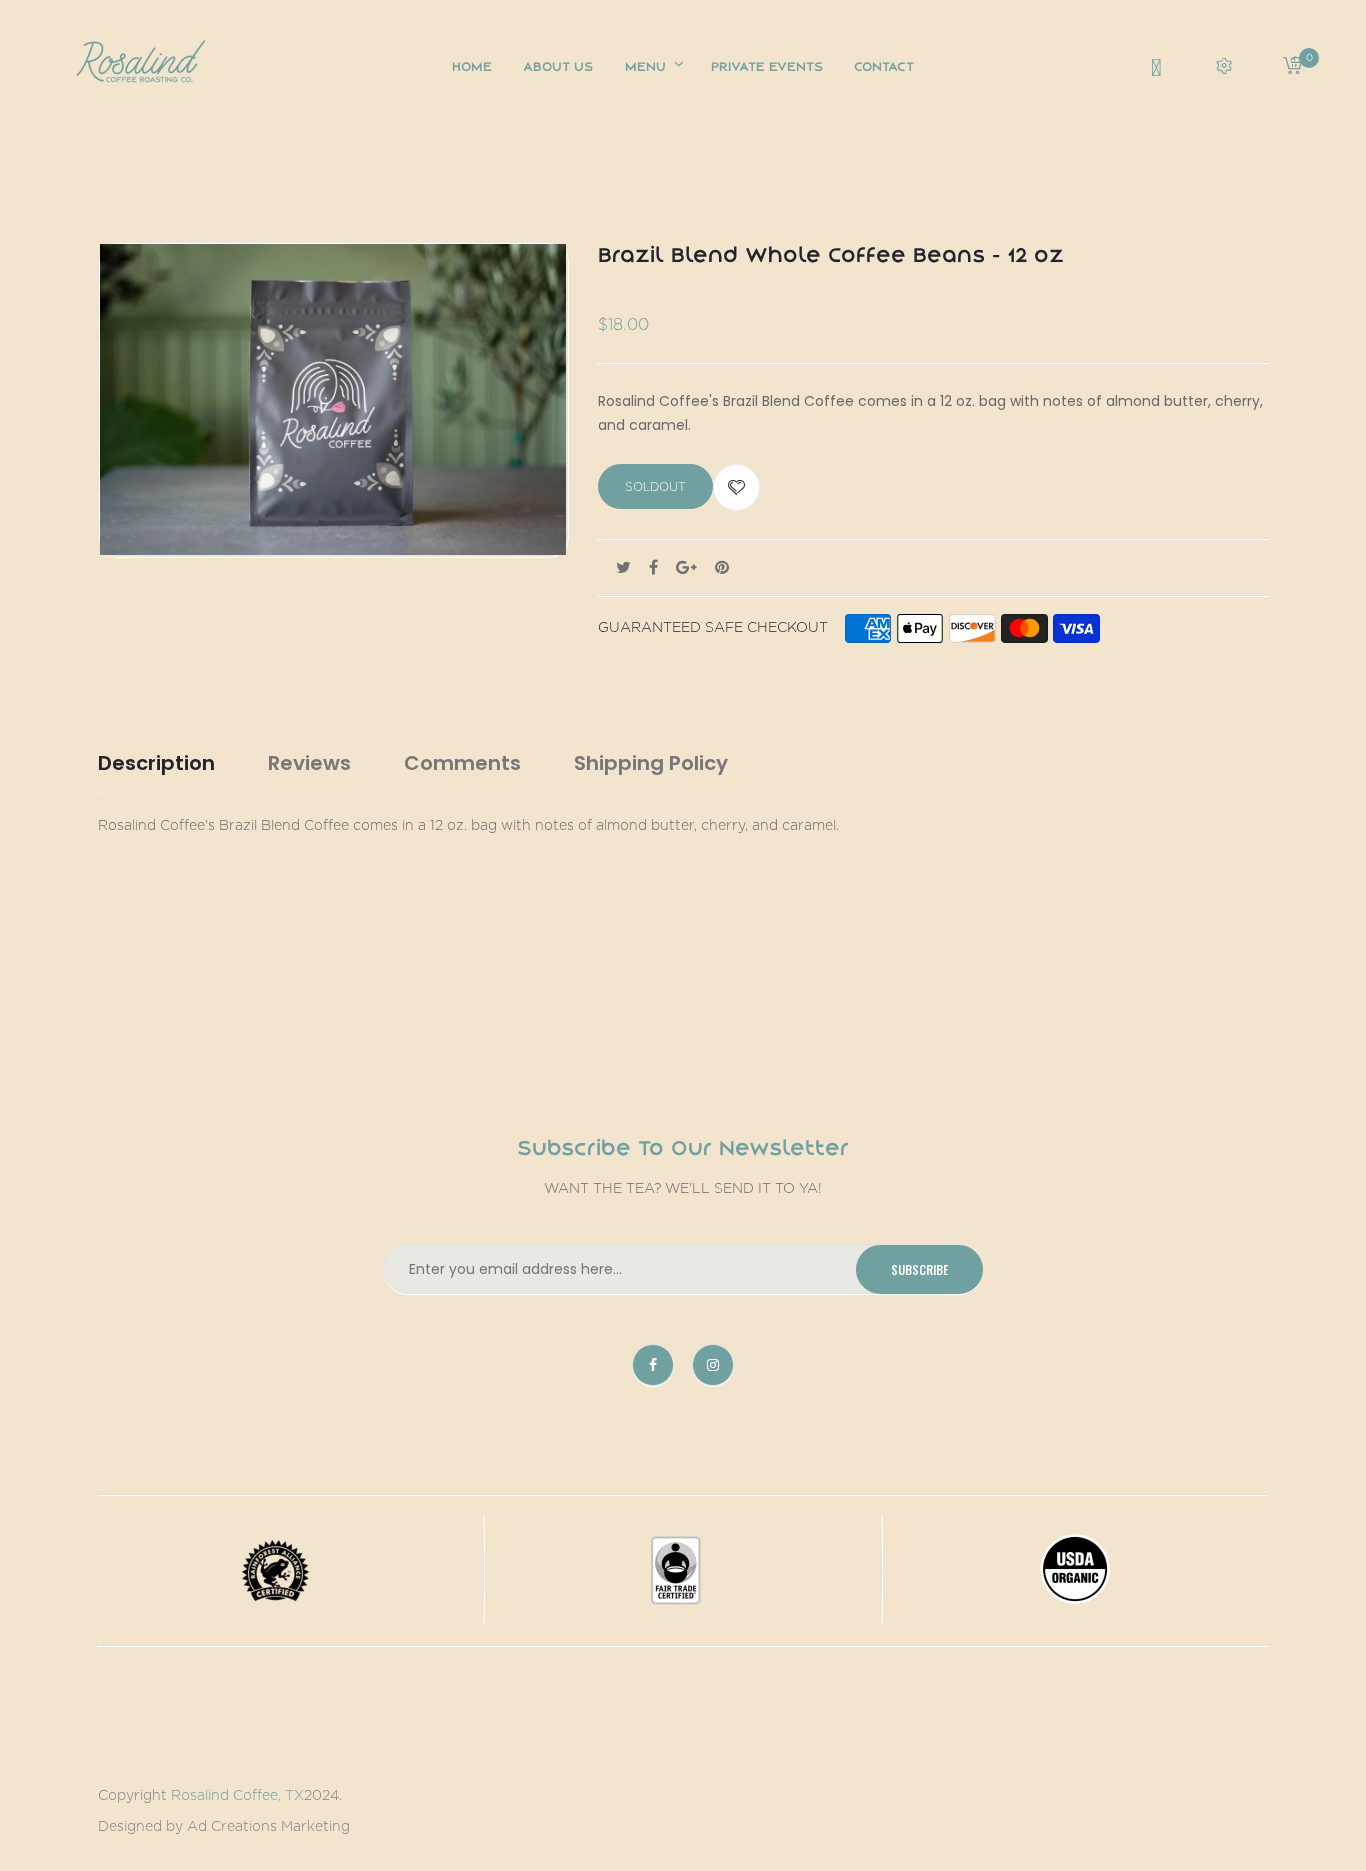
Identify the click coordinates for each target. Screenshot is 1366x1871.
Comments (462, 763)
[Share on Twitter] (623, 568)
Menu (647, 66)
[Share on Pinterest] (722, 568)
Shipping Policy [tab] (651, 763)
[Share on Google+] (686, 568)
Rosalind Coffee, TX (237, 1796)
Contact (884, 66)
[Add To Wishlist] (736, 487)
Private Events (767, 66)
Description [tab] (156, 763)
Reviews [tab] (309, 763)
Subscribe (919, 1269)
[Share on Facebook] (653, 568)
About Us (558, 66)
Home (472, 66)
